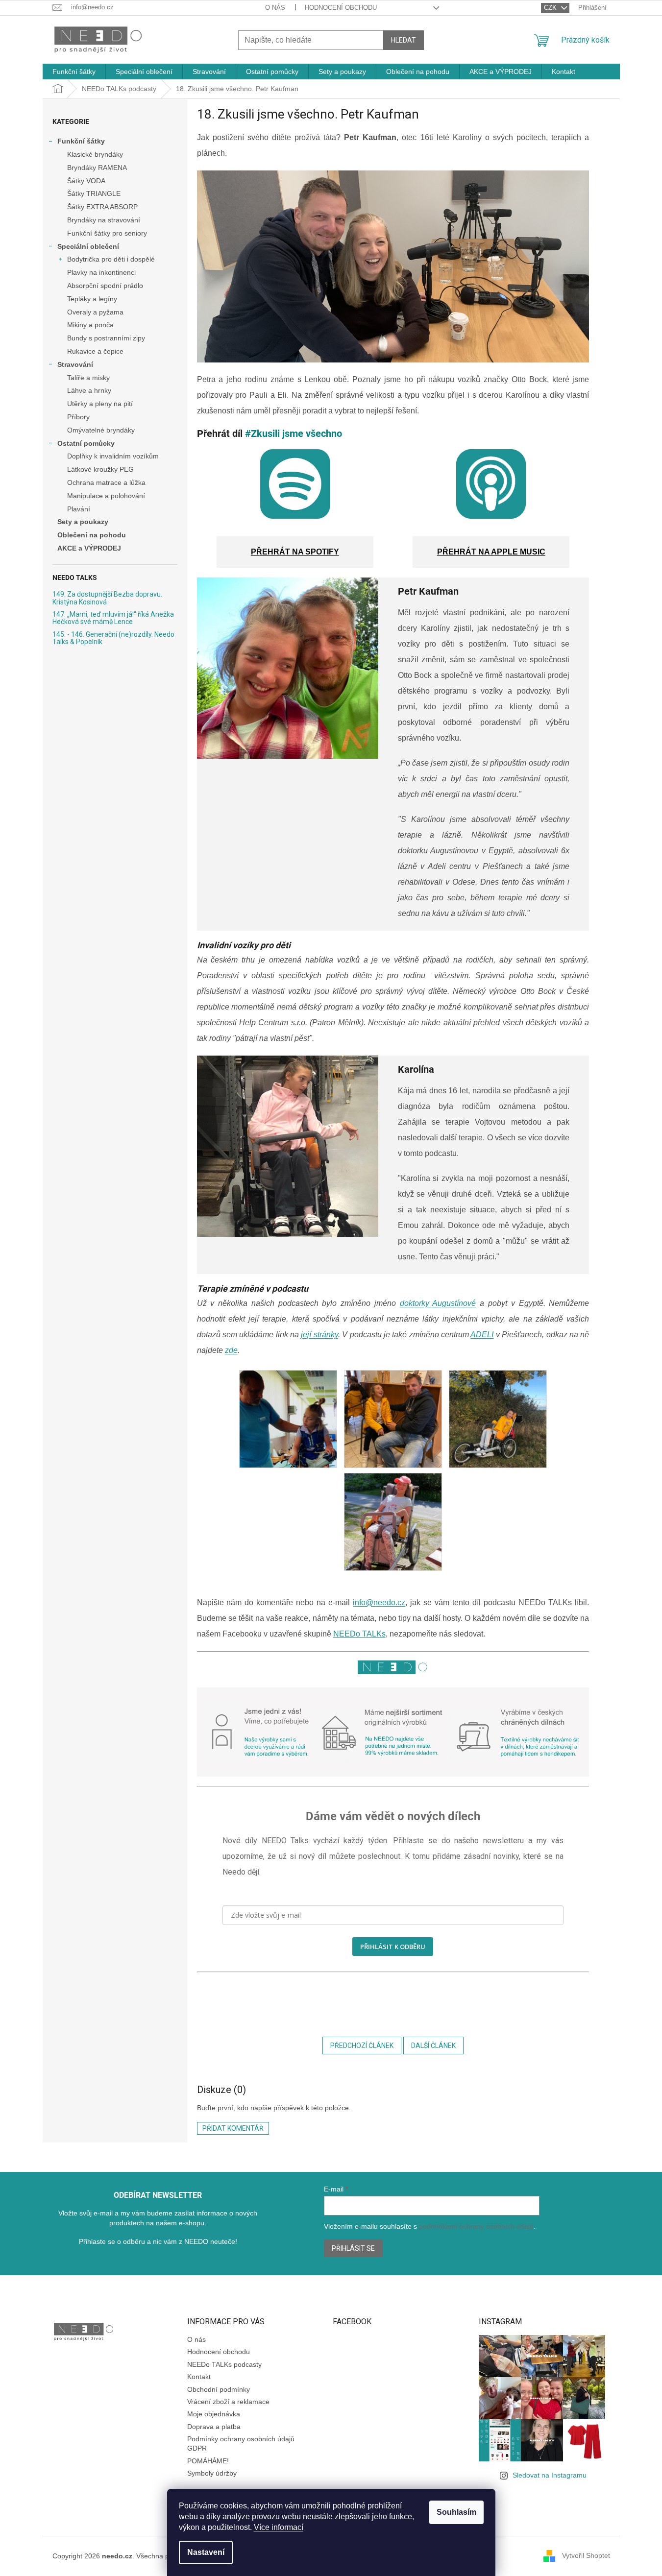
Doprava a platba (214, 2427)
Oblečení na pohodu (92, 535)
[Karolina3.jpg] (498, 1419)
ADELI (482, 1335)
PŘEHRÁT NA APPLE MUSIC (491, 552)
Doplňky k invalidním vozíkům (113, 456)
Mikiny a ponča (90, 325)
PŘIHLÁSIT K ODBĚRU (393, 1947)
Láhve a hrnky (89, 390)
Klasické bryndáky (95, 154)
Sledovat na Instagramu (550, 2475)
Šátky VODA (86, 181)
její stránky (319, 1335)
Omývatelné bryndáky (101, 430)
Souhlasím (456, 2512)
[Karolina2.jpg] (393, 1419)
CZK (551, 8)
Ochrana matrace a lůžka (106, 482)
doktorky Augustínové (438, 1303)
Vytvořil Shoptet (586, 2555)
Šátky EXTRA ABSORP (102, 207)
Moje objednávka (214, 2414)
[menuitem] (74, 72)
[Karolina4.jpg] (288, 1419)
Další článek (433, 2046)
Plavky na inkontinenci (101, 272)
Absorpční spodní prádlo (105, 286)
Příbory (78, 417)
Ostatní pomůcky (86, 443)
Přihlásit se (353, 2248)
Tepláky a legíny (92, 299)
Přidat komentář (233, 2128)
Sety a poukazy (83, 522)
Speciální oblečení (88, 246)
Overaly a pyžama (95, 312)
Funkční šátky (81, 141)
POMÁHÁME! (208, 2461)
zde (231, 1350)
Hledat (404, 40)
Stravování (75, 364)
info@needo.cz (379, 1602)
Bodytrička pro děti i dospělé (111, 259)
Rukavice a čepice (95, 351)
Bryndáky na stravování (104, 220)
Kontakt (199, 2377)
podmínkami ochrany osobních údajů (476, 2226)
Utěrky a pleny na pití (100, 404)
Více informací (279, 2527)
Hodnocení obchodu (341, 8)
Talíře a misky (88, 378)
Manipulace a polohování (106, 496)
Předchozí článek (362, 2046)
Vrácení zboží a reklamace (228, 2402)
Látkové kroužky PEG (100, 469)
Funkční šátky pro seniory (107, 233)
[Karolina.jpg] (393, 1522)
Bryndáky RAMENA (97, 168)
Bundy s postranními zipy (106, 338)
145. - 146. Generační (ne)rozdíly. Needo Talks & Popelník (113, 638)
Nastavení (206, 2552)
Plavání (79, 509)
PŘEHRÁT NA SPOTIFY (295, 552)
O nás (275, 8)
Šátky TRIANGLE (94, 193)
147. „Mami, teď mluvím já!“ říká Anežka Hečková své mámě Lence (113, 618)
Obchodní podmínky (219, 2389)
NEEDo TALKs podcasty (224, 2364)
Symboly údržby (212, 2473)
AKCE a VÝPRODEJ (89, 548)
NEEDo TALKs (359, 1634)
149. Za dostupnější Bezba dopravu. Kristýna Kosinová (107, 598)
